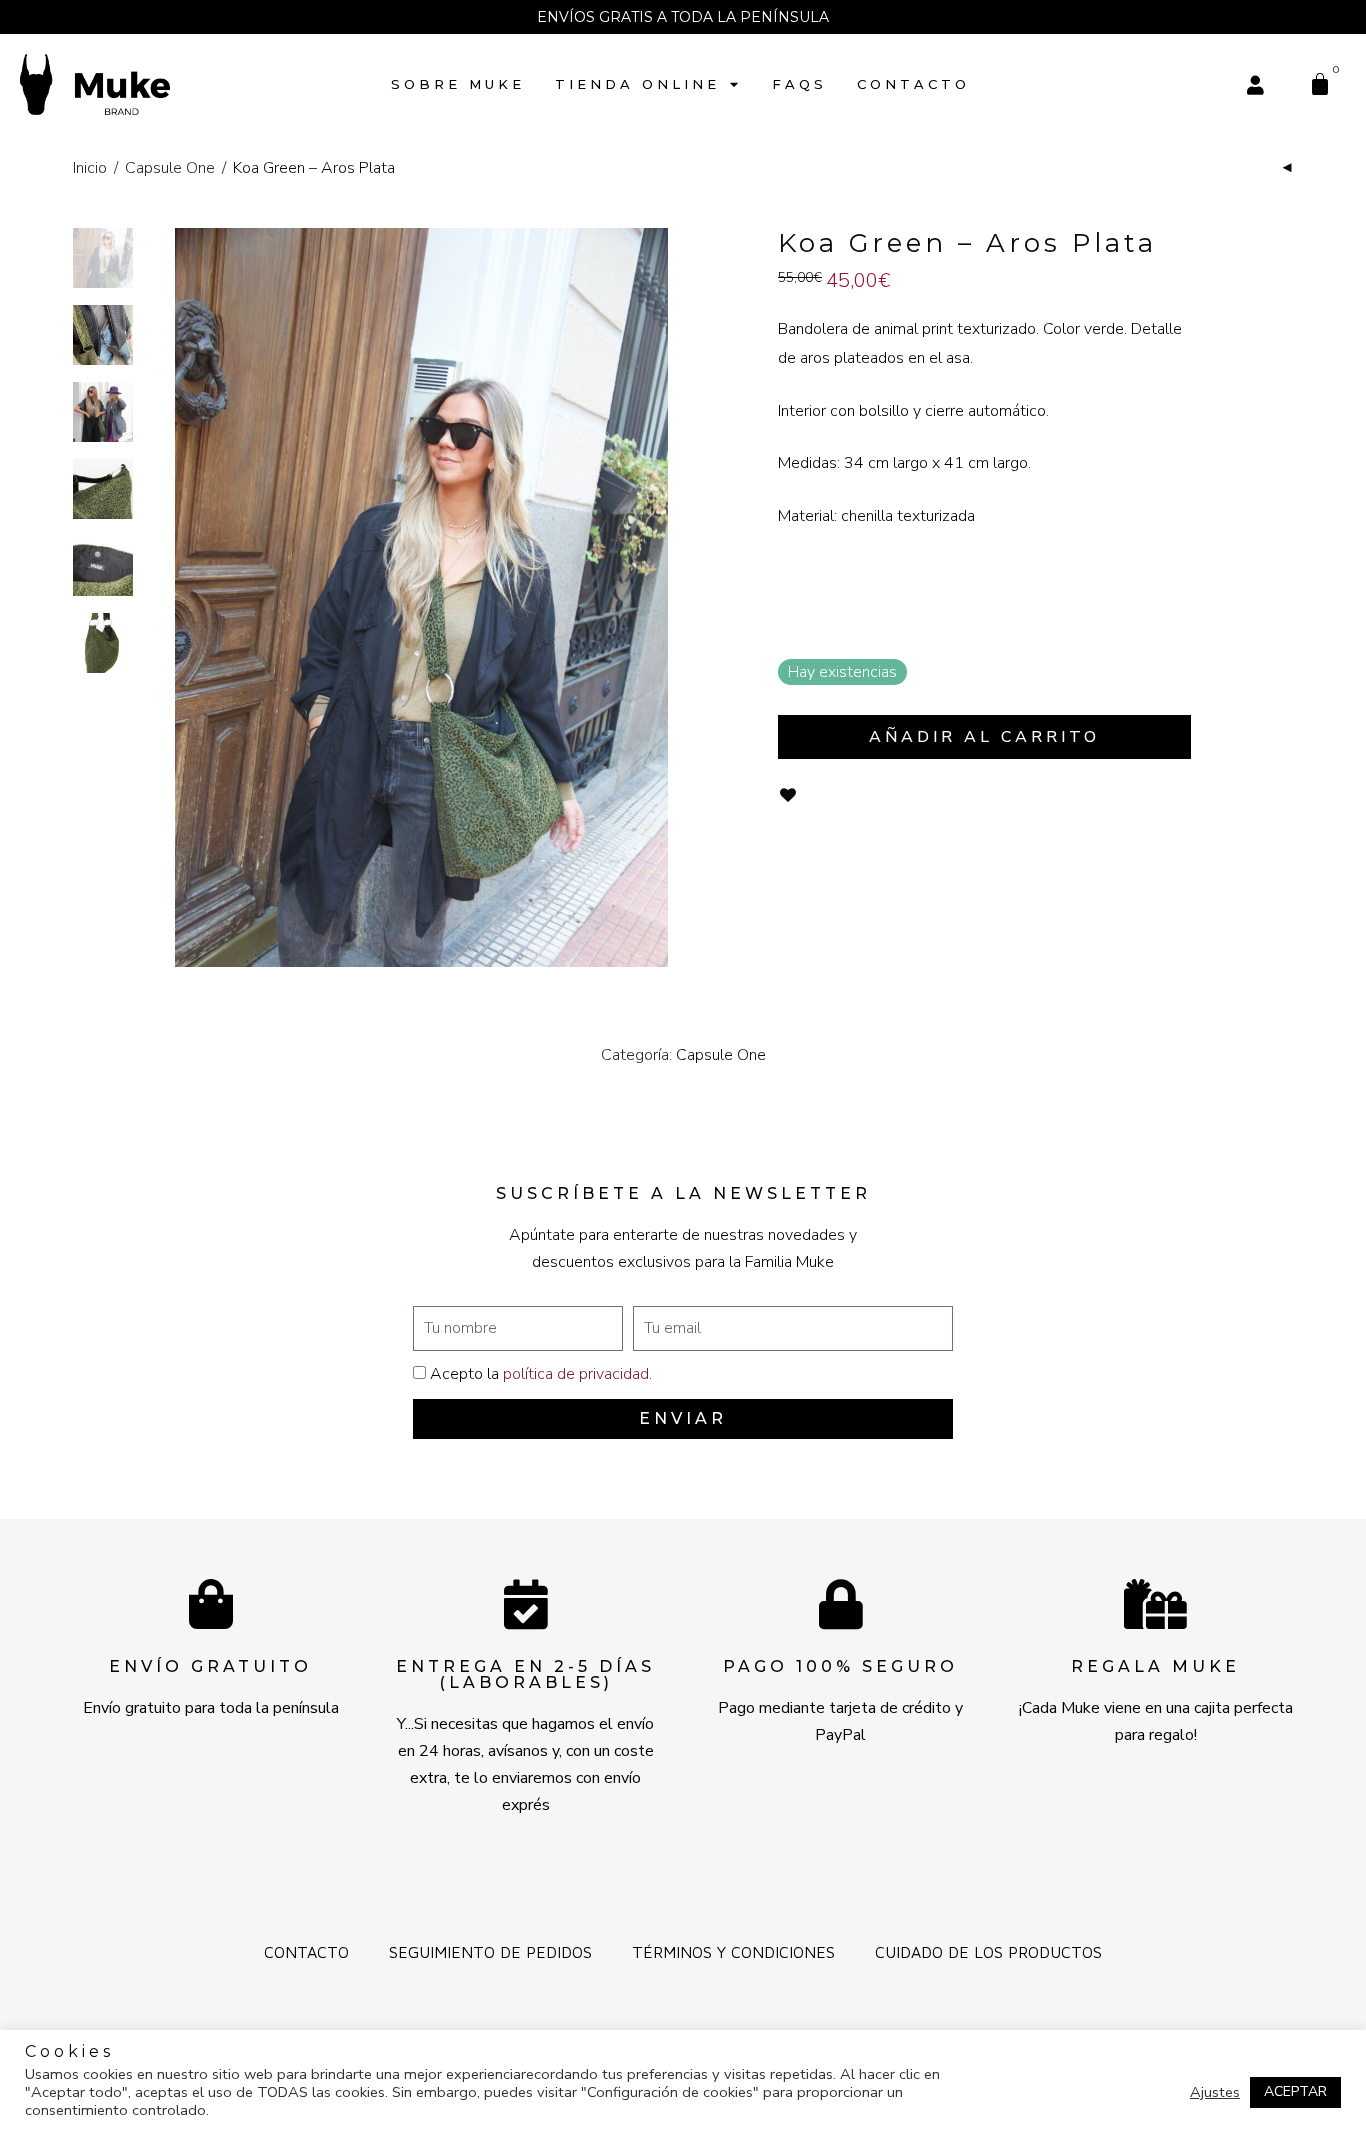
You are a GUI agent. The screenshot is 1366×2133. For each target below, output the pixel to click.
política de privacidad (576, 1374)
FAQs (799, 84)
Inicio (90, 168)
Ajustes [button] (1215, 2092)
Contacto (913, 84)
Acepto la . (541, 1374)
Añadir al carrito (984, 737)
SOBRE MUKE (458, 84)
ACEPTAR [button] (1295, 2091)
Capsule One (170, 168)
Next (657, 598)
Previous (187, 598)
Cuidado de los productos (988, 1952)
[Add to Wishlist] (787, 795)
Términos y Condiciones (733, 1952)
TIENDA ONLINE (637, 84)
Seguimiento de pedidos (490, 1952)
